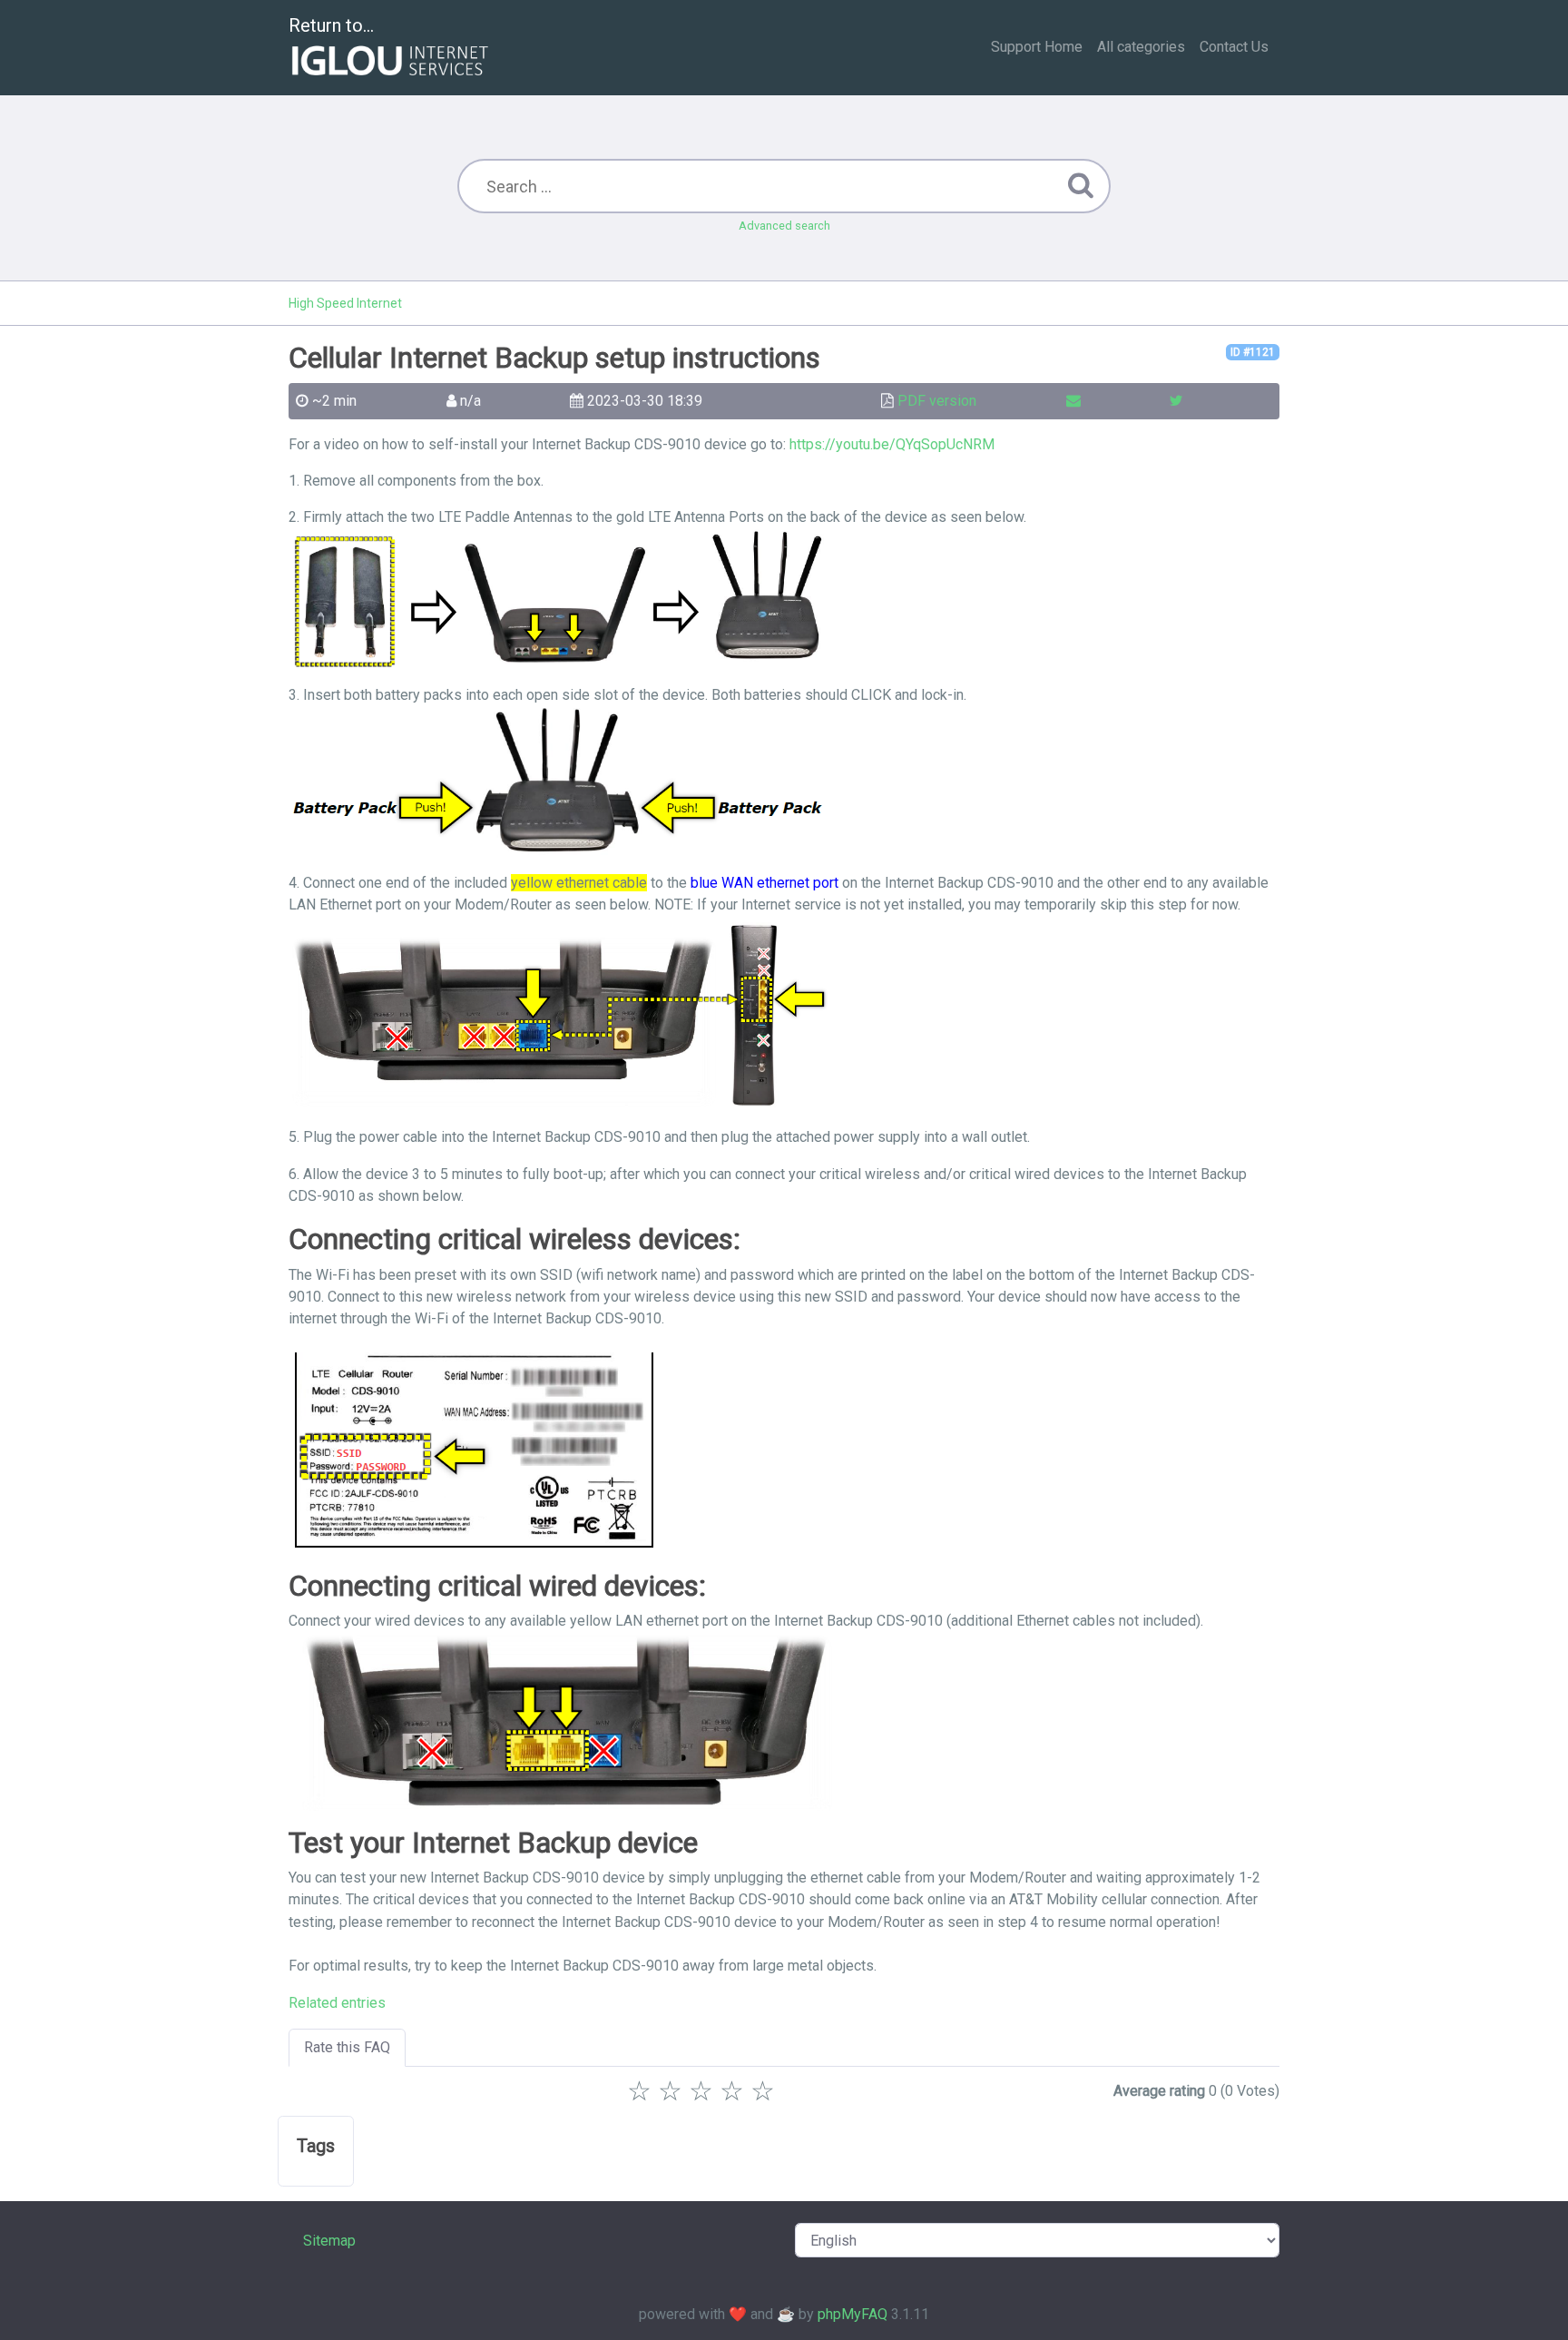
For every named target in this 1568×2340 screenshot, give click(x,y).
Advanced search (784, 226)
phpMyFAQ (853, 2314)
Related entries (337, 2003)
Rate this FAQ (347, 2047)
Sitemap (329, 2241)
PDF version (937, 401)
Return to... (331, 25)
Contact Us (1234, 47)
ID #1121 (1253, 352)
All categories (1141, 47)
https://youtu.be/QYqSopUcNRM (892, 444)
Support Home (1037, 47)
